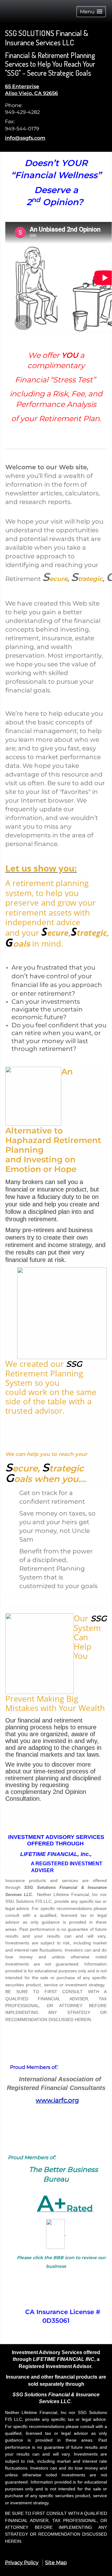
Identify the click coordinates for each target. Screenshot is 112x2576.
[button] (91, 12)
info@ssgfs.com (25, 138)
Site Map (56, 2562)
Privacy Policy (22, 2562)
